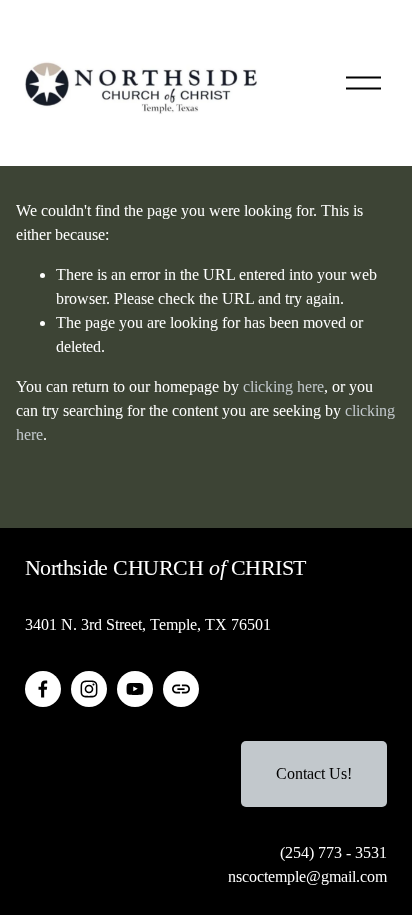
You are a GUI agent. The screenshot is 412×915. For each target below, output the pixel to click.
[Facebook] (43, 689)
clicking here (283, 386)
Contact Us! (314, 773)
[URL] (181, 689)
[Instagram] (89, 689)
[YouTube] (135, 689)
